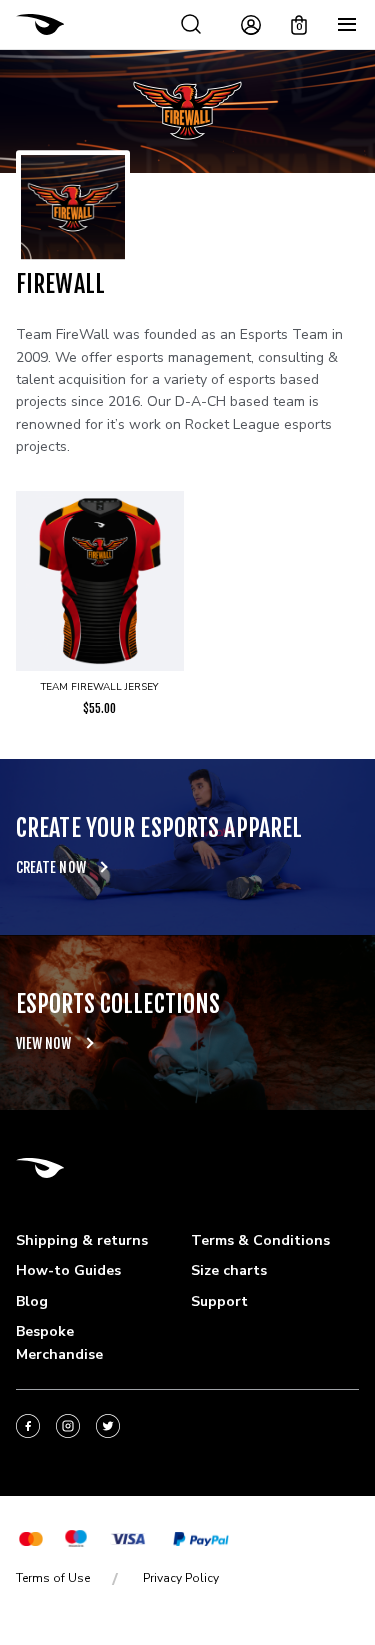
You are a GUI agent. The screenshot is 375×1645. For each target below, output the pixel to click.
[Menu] (347, 25)
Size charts (229, 1270)
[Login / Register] (251, 25)
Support (219, 1301)
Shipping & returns (82, 1240)
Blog (32, 1301)
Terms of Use (53, 1578)
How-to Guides (68, 1270)
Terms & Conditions (260, 1240)
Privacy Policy (181, 1578)
